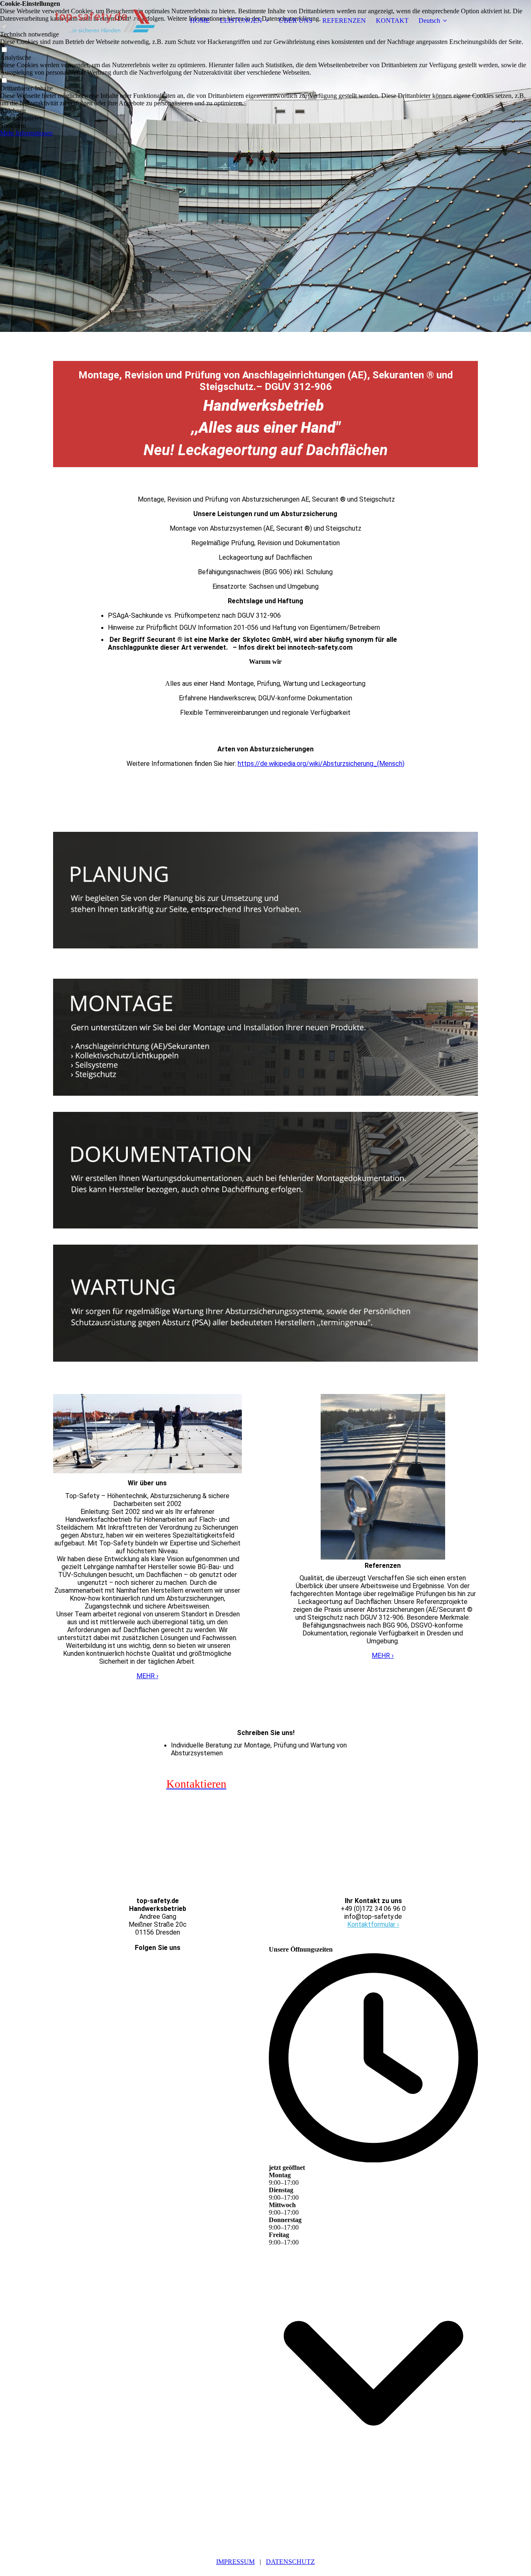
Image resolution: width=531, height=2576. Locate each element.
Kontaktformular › (373, 1924)
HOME (200, 21)
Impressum (235, 2562)
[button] (265, 111)
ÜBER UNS (296, 21)
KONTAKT (392, 21)
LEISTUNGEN (241, 21)
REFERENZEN (344, 21)
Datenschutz (290, 2562)
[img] (105, 21)
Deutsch (429, 21)
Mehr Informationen (26, 133)
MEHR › (147, 1676)
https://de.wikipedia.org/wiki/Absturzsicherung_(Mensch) (321, 764)
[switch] (4, 50)
